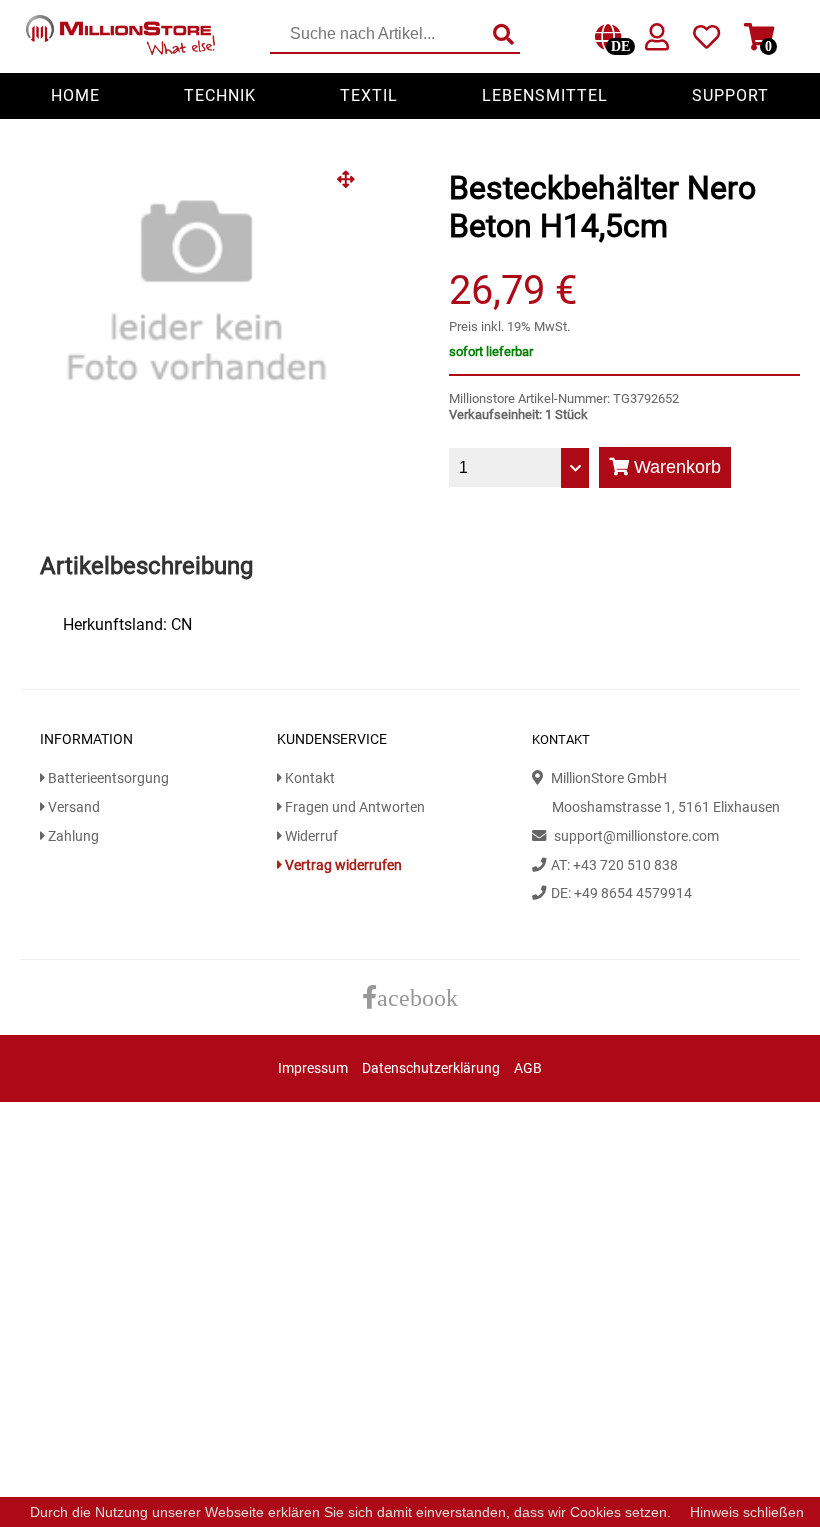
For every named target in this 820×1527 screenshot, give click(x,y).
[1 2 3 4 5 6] (519, 467)
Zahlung (72, 836)
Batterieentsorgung (107, 778)
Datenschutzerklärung (431, 1068)
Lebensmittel (545, 95)
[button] (353, 187)
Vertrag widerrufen (342, 865)
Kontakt (308, 778)
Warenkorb (675, 467)
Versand (72, 807)
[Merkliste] (706, 41)
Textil (369, 95)
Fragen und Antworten (353, 807)
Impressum (313, 1068)
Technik (220, 95)
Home (75, 95)
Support (730, 95)
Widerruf (310, 836)
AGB (528, 1068)
